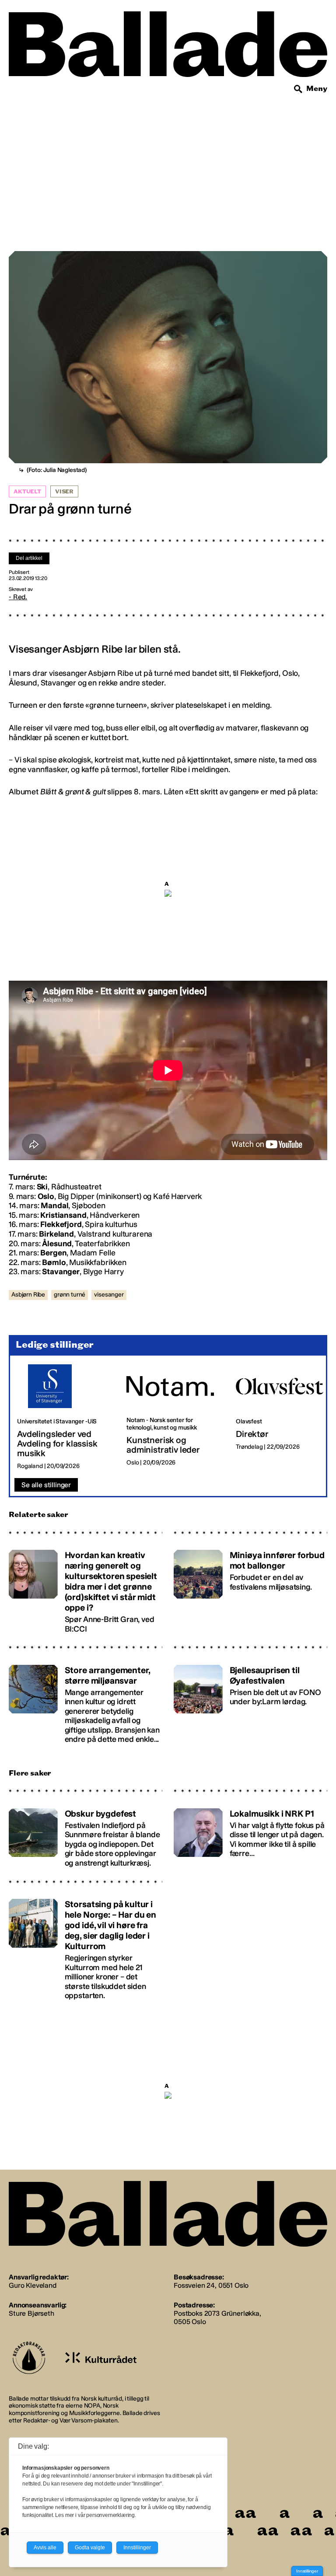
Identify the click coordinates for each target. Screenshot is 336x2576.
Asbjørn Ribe (28, 1295)
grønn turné (70, 1295)
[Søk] (298, 89)
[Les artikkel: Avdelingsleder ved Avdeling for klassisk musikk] (65, 1417)
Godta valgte (90, 2548)
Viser (64, 492)
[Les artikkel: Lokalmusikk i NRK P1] (250, 1834)
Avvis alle (45, 2548)
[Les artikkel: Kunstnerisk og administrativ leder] (174, 1417)
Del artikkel (29, 558)
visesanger (109, 1295)
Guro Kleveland (33, 2285)
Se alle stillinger (46, 1485)
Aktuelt (27, 492)
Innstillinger (307, 2571)
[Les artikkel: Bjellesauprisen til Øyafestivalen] (250, 1700)
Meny (317, 89)
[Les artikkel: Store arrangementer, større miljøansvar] (86, 1700)
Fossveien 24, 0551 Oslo (211, 2285)
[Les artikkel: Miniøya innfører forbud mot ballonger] (250, 1588)
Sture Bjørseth (31, 2313)
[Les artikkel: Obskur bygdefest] (86, 1834)
